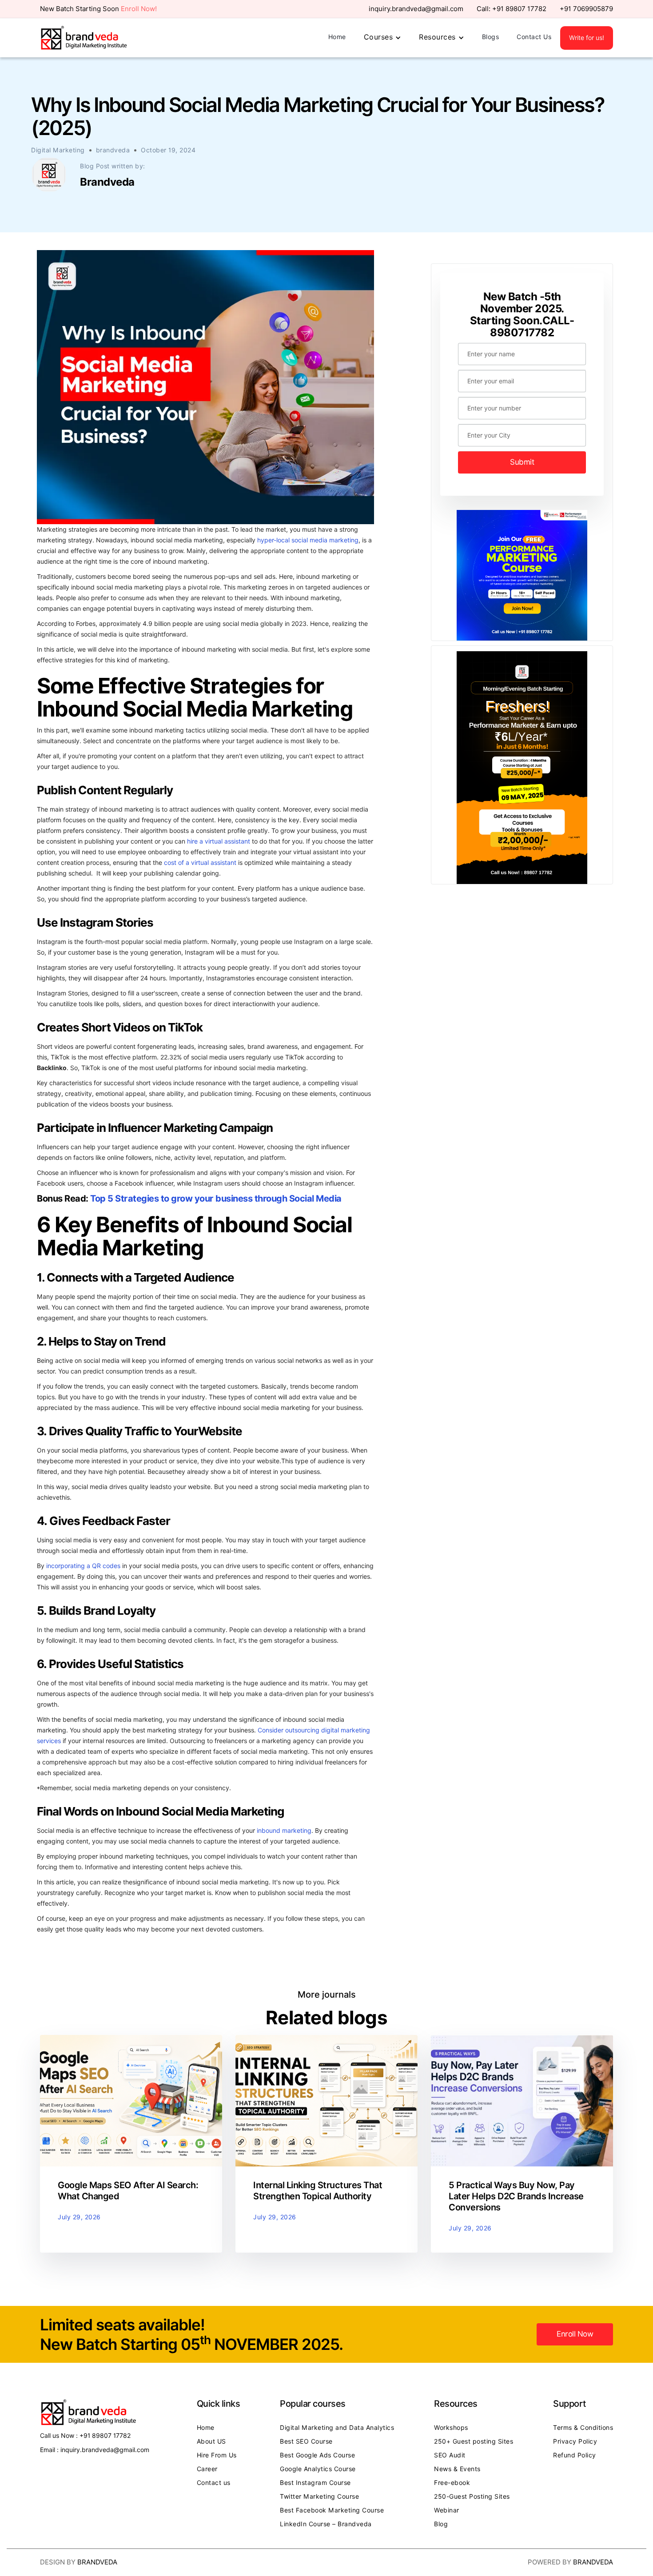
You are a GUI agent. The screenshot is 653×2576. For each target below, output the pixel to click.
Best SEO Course (306, 2441)
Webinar (447, 2510)
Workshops (451, 2428)
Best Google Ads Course (317, 2455)
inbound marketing (284, 1831)
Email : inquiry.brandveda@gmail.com (95, 2450)
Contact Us (534, 37)
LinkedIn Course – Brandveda (326, 2524)
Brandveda (97, 2562)
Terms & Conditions (583, 2428)
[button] (383, 38)
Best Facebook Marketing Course (332, 2510)
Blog (441, 2524)
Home (337, 37)
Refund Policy (575, 2455)
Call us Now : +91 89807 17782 (85, 2436)
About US (211, 2441)
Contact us (214, 2483)
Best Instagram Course (315, 2483)
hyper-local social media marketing (308, 540)
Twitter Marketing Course (319, 2496)
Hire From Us (217, 2455)
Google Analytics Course (318, 2469)
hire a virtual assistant (219, 841)
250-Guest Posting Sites (472, 2496)
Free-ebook (452, 2483)
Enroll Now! (139, 9)
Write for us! (587, 38)
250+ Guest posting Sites (474, 2441)
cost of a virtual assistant (200, 863)
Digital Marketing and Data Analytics (337, 2428)
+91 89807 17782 (519, 9)
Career (207, 2469)
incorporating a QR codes (83, 1566)
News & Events (457, 2469)
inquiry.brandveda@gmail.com (416, 9)
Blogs (491, 37)
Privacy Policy (575, 2441)
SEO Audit (450, 2455)
